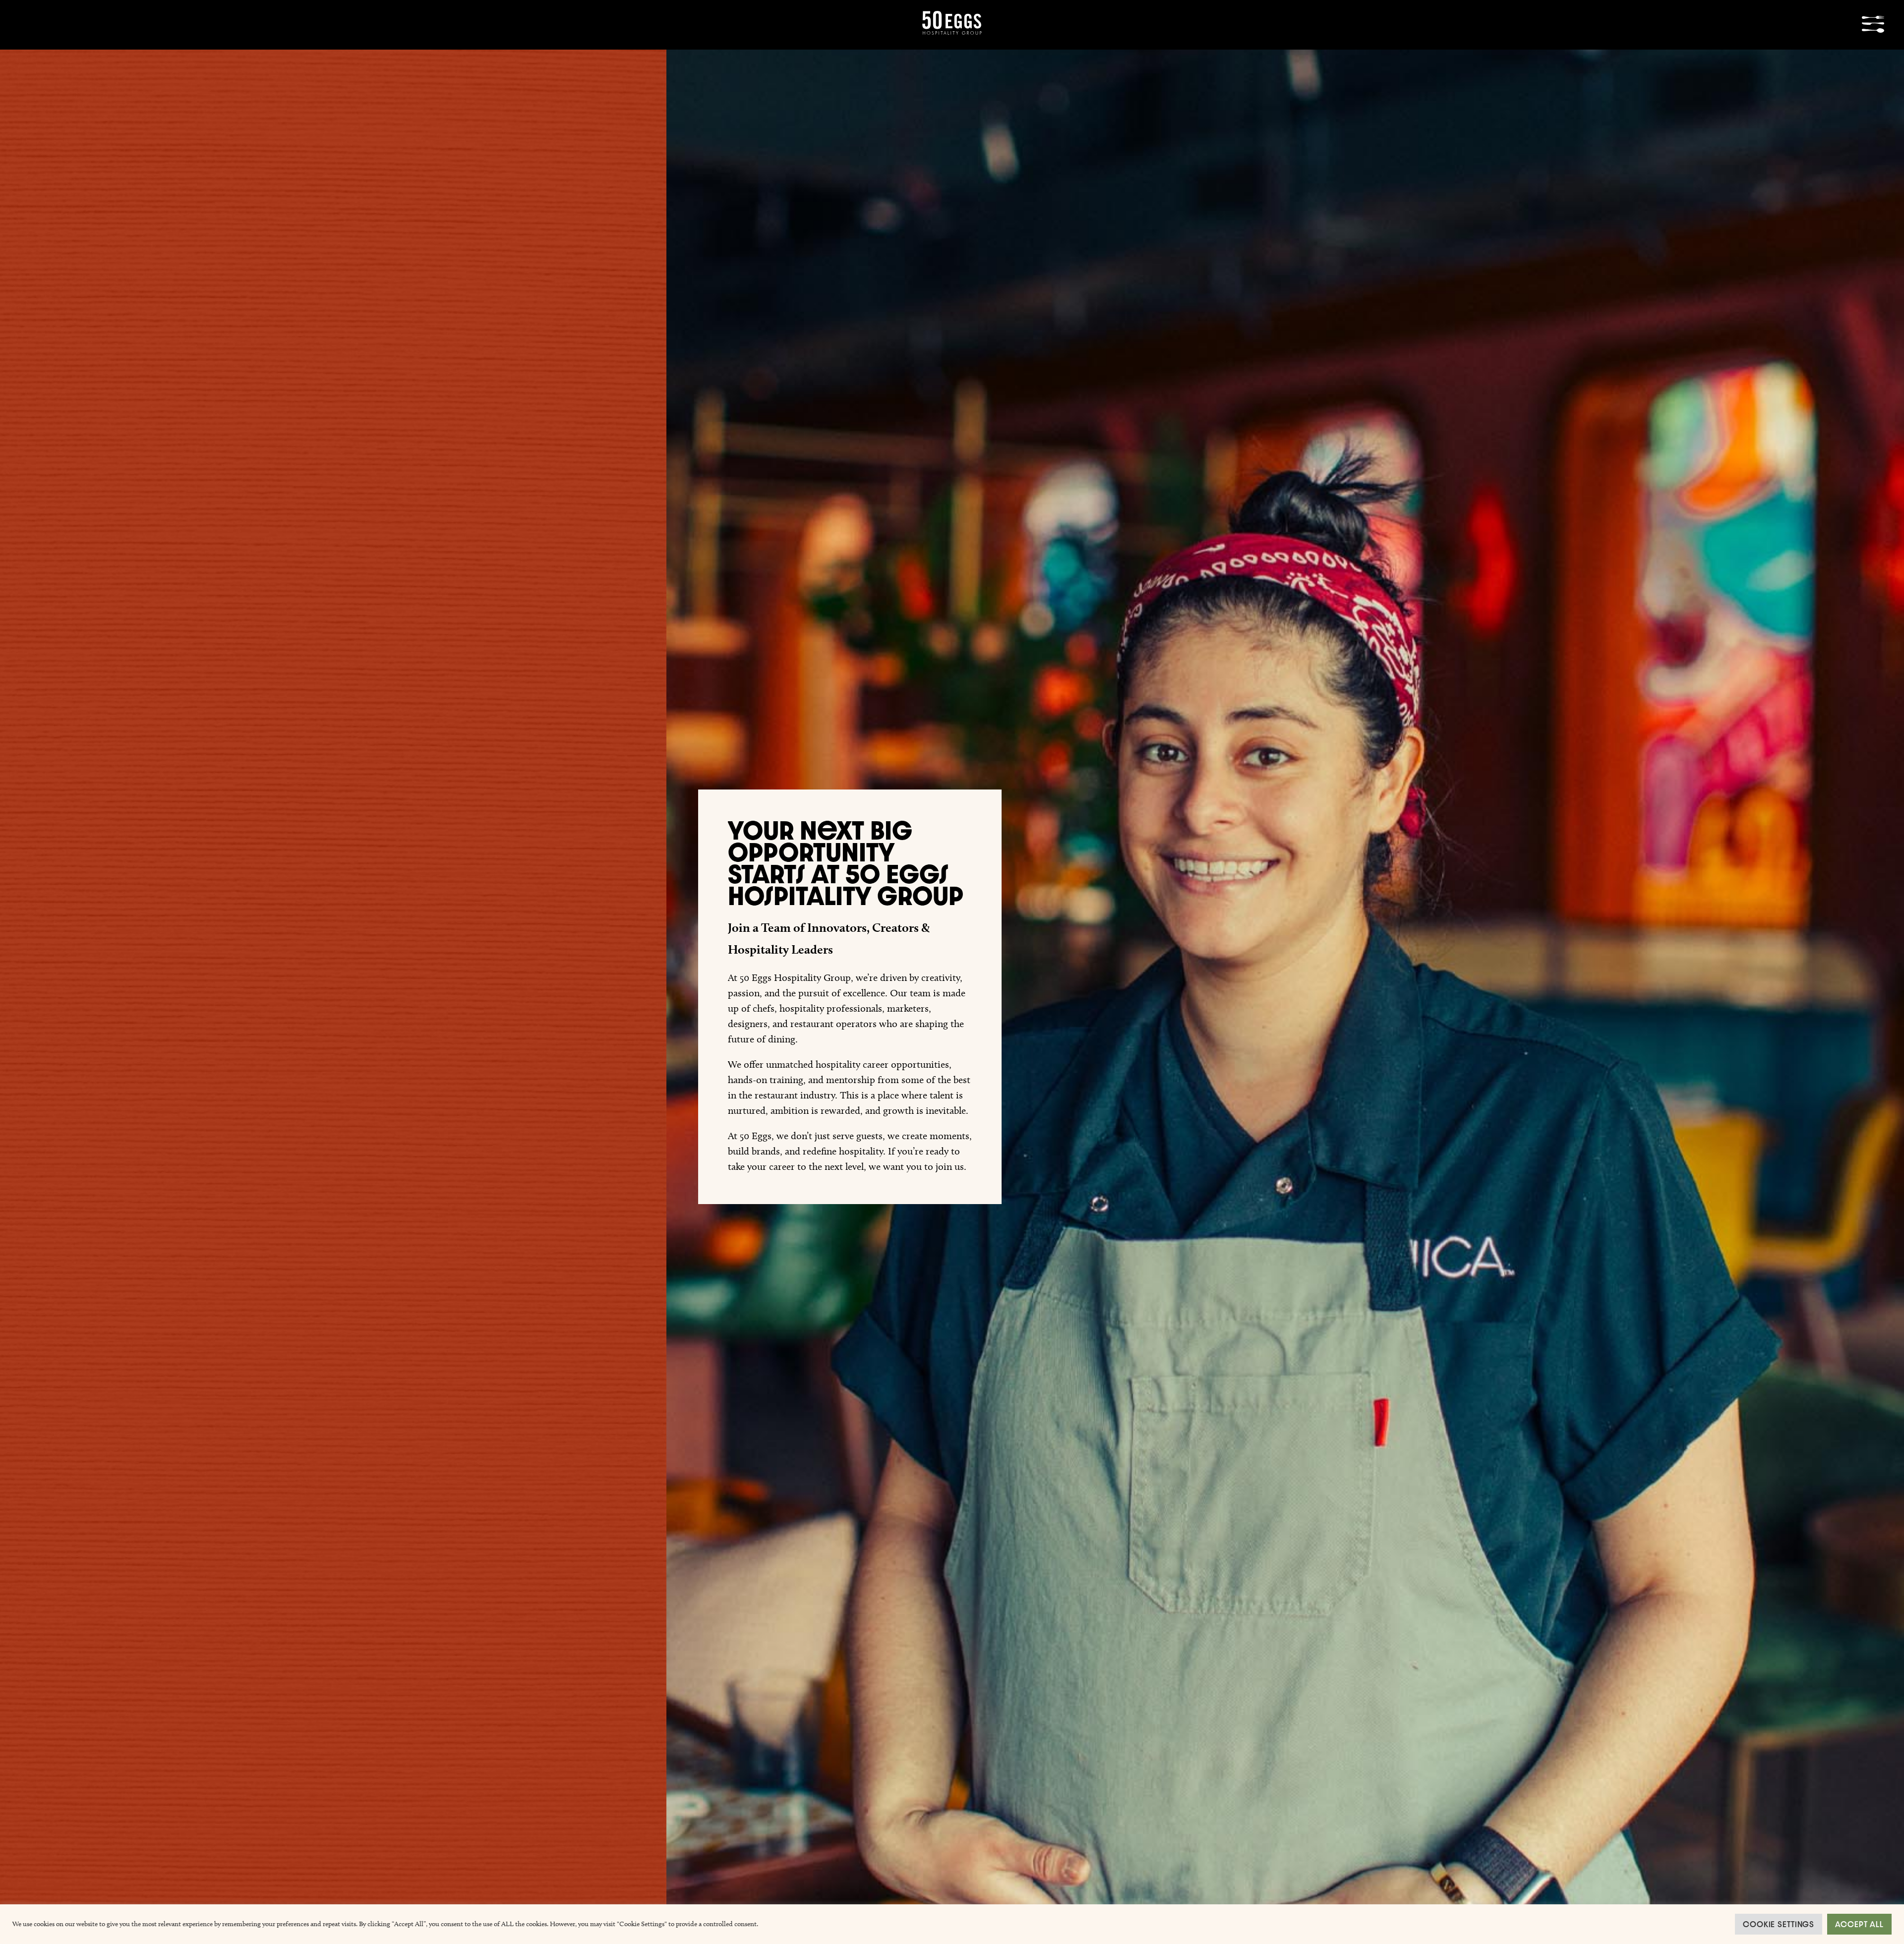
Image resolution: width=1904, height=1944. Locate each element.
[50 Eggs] (952, 31)
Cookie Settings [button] (1779, 1924)
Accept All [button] (1859, 1924)
